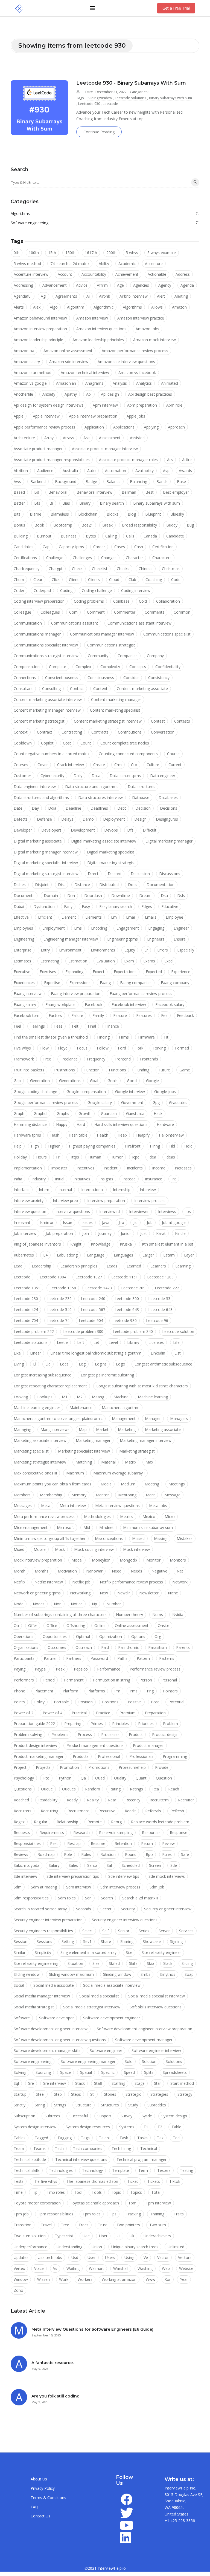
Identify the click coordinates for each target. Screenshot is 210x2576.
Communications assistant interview (139, 623)
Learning (183, 1266)
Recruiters (23, 1811)
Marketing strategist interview (40, 1462)
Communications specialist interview (46, 645)
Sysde (147, 2116)
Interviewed (110, 1211)
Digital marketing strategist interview (46, 874)
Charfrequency (27, 569)
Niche (173, 1593)
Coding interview (136, 590)
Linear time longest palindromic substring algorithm (96, 1353)
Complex (83, 667)
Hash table (78, 1135)
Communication (28, 623)
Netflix (19, 1582)
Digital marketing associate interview (104, 841)
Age (120, 285)
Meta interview (73, 1506)
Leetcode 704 (26, 1320)
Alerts (19, 307)
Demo (88, 819)
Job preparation (59, 1233)
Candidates (24, 547)
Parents (183, 1647)
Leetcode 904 (91, 1320)
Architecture (24, 438)
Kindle (180, 1233)
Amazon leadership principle (38, 340)
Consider (131, 678)
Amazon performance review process (135, 351)
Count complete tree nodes (125, 743)
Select (88, 1931)
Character (134, 558)
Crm (118, 765)
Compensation (27, 667)
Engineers (156, 939)
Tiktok (175, 2181)
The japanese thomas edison (92, 2181)
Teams (40, 2148)
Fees (58, 1026)
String (40, 2105)
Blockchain (88, 514)
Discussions (170, 874)
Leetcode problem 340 (133, 1331)
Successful (79, 2116)
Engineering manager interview (71, 939)
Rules (167, 1854)
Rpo (149, 1854)
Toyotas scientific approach (94, 2203)
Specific (108, 2072)
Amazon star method (33, 373)
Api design (110, 394)
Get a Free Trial (176, 8)
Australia (70, 471)
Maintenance (81, 1408)
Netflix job (81, 1582)
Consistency (159, 678)
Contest (158, 721)
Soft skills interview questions (156, 2007)
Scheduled (131, 1865)
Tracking (133, 2214)
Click (56, 580)
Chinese (146, 569)
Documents (24, 895)
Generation (40, 1081)
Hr (58, 1157)
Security (128, 1909)
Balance (113, 481)
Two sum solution (30, 2236)
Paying (20, 1669)
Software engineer (106, 2050)
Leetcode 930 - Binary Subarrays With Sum (131, 83)
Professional (109, 1756)
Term (143, 2170)
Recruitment (78, 1811)
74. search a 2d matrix (70, 264)
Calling (111, 536)
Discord (115, 874)
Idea (152, 1157)
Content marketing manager (116, 699)
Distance (82, 885)
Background (66, 481)
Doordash (93, 895)
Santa (92, 1865)
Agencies (141, 285)
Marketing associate (163, 1429)
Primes (97, 1723)
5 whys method (27, 264)
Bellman (129, 492)
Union (97, 2247)
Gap (17, 1081)
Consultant (23, 688)
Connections (25, 678)
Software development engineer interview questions (60, 2040)
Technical (149, 2148)
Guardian (109, 1113)
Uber (103, 2236)
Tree (65, 2225)
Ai (88, 296)
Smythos (167, 1974)
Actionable (157, 274)
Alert (161, 296)
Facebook (94, 1004)
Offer (33, 1625)
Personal (169, 1680)
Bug (190, 525)
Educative (170, 906)
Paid (105, 1647)
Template (121, 2170)
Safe (185, 1854)
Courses (21, 765)
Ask (87, 438)
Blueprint (153, 514)
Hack (158, 1113)
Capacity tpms (71, 547)
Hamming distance (30, 1124)
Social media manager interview (42, 1996)
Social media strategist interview (92, 2007)
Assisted (137, 438)
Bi (51, 503)
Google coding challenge (35, 1092)
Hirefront (133, 1146)
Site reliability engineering (36, 1963)
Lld (48, 1364)
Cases (120, 547)
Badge (91, 481)
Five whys (22, 1048)
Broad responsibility (139, 525)
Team (19, 2148)
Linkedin (158, 1353)
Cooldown (23, 743)
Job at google (174, 1222)
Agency (165, 285)
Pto (46, 1778)
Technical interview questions (81, 2159)
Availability (145, 471)
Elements (94, 917)
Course (173, 754)
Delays (67, 819)
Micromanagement (31, 1527)
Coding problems (89, 601)
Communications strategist (111, 645)
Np (94, 1604)
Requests (22, 1832)
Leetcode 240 (93, 1299)
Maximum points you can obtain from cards (52, 1484)
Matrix (131, 1462)
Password (99, 1658)
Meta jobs (158, 1506)
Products (81, 1756)
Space (65, 2072)
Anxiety (49, 394)
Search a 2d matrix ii (140, 1898)
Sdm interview (79, 1887)
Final (92, 1026)
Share (106, 1941)
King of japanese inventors (37, 1244)
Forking (159, 1048)
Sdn (88, 1898)
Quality (120, 1778)
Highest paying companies (92, 1146)
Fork (139, 1048)
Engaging (156, 928)
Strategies (159, 2094)
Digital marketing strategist (111, 863)
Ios (188, 1211)
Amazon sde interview (69, 362)
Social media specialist (99, 1996)
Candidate (175, 536)
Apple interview (46, 416)
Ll (35, 1364)
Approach (176, 427)
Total (156, 2192)
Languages (123, 1255)
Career (99, 547)
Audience (45, 471)
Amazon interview (92, 318)
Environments (103, 950)
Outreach (84, 1647)
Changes (109, 558)
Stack (80, 2083)
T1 (146, 2127)
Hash (55, 1135)
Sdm (18, 1887)
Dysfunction (44, 906)
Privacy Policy (43, 2488)
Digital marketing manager (169, 841)
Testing (186, 2170)
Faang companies (136, 983)
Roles (86, 1854)
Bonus (19, 525)
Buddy (172, 525)
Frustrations (64, 1070)
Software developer (56, 2018)
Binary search (112, 503)
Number (114, 1604)
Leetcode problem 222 (34, 1331)
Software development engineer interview (51, 2029)
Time (18, 2192)
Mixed (19, 1549)
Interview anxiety (29, 1201)
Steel (40, 2094)
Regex (19, 1822)
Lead (18, 1266)
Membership (51, 1495)
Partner (50, 1658)
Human (95, 1157)
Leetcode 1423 (99, 1288)
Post (155, 1702)
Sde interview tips (124, 1876)
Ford (122, 1048)
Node (19, 1604)
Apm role (174, 405)
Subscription (24, 2116)
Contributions (130, 732)
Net (180, 1571)
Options (138, 1636)
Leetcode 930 (90, 104)
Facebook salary (170, 1004)
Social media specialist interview (157, 1996)
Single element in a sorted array (88, 1952)
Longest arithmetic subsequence (163, 1364)
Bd (37, 492)
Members (22, 1495)
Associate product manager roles (128, 460)
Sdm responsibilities (31, 1898)
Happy (62, 1124)
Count (86, 743)
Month (20, 1571)
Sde (174, 1865)
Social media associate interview (112, 1985)
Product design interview (35, 1745)
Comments (154, 612)
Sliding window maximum (71, 1974)
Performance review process (155, 1669)
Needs (136, 1571)
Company (155, 656)
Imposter (59, 1168)
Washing (145, 2268)
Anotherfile (23, 394)
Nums (158, 1615)
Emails (151, 917)
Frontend (123, 1059)
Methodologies (97, 1516)
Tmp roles (56, 2192)
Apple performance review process (44, 427)
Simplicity (43, 1952)
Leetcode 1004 (53, 1277)
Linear (36, 1353)
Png (150, 1691)
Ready (72, 1800)
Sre (31, 2083)
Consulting (51, 688)
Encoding (99, 928)
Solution (149, 2061)
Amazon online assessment (68, 351)
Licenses (156, 1342)
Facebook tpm (27, 1015)
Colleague (22, 612)
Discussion (140, 874)
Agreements (66, 296)
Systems (127, 2127)
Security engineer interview (168, 1909)
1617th (91, 253)
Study (133, 2105)
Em (114, 917)
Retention (123, 1843)
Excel (169, 961)
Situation (75, 1963)
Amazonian (66, 383)
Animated (170, 383)
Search (107, 1898)
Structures (110, 2105)
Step (58, 2094)
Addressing (23, 285)
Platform (70, 1691)
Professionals (141, 1756)
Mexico (149, 1516)
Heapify (143, 1135)
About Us (39, 2479)
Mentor (102, 1495)
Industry (39, 1179)
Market (102, 1429)
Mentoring (127, 1495)
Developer (23, 830)
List (178, 1353)
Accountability (94, 274)
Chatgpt (56, 569)
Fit (166, 1037)
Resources (151, 1832)
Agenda (187, 285)
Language (96, 1255)
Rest (54, 1843)
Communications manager (37, 634)
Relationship (67, 1822)
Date (18, 808)
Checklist (100, 569)
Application (94, 427)
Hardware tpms (27, 1135)
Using (129, 2257)
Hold (188, 1146)
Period (49, 1680)
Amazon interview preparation (40, 329)
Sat (110, 1865)
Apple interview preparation (93, 416)
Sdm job (157, 1887)
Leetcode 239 (59, 1299)
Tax (160, 2138)
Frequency (96, 1059)
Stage (140, 2083)
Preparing (73, 1723)
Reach (174, 1789)
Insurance (154, 1179)
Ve (146, 2257)
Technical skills (27, 2170)
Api (89, 394)
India (18, 1179)
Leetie (62, 1342)
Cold (143, 601)
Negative (159, 1571)
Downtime (121, 895)
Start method (182, 2083)
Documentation (161, 885)
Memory (79, 1495)
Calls (130, 536)
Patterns (167, 1658)
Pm (117, 1691)
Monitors (178, 1560)
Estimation (78, 961)
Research (81, 1832)
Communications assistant (75, 623)
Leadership (41, 1266)
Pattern (143, 1658)
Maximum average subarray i (119, 1473)
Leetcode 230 (26, 1299)
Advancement (55, 285)
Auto (91, 471)
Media (106, 1484)
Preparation (155, 1713)
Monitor (153, 1560)
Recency (133, 1800)
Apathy (71, 394)
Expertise (52, 983)
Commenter (125, 612)
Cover (43, 765)
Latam (169, 1255)
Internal (65, 1190)
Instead (129, 1179)
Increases (183, 1168)
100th (34, 253)
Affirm (102, 285)
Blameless (60, 514)
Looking (21, 1397)
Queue (47, 1789)
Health (103, 1135)
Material (108, 1462)
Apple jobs (136, 416)
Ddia (52, 808)
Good (132, 1081)
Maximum (75, 1473)
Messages (23, 1506)
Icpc (136, 1157)
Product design (165, 1734)
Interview (148, 1190)
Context (21, 732)
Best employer (176, 492)
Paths (122, 1658)
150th (70, 253)
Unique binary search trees (135, 2247)
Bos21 (87, 525)
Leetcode (110, 104)
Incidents (135, 1168)
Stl (92, 2094)
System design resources (88, 2127)
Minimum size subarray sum (148, 1527)
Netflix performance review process (131, 1582)
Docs (133, 885)
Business (69, 536)
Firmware (146, 1037)
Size (96, 1963)
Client (74, 580)
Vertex (19, 2268)
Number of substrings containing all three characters (60, 1615)
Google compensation (86, 1092)
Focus (82, 1048)
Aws (17, 481)
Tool (78, 2192)
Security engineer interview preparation (48, 1920)
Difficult (150, 830)
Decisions (169, 808)
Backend (38, 481)
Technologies (61, 2170)
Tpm (132, 2203)
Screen (155, 1865)
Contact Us (40, 2516)
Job (150, 1222)
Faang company (175, 983)
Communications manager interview (102, 634)
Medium (128, 1484)
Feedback (185, 1015)
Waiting (73, 2268)
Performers (24, 1680)
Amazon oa (24, 351)
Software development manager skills (47, 2050)
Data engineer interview (35, 787)
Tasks (142, 2138)
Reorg (116, 1822)
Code (176, 580)
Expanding (74, 972)
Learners (158, 1266)
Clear (38, 580)
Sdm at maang (44, 1887)
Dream (145, 895)
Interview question (30, 1211)
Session (21, 1941)
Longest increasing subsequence (43, 1375)
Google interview (130, 1092)
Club (132, 580)
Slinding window (117, 1974)
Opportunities (55, 1636)
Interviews (167, 1211)
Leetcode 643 (127, 1309)
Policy (39, 1702)
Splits (149, 2072)
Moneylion (101, 1560)
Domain (51, 895)
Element (69, 917)
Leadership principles (79, 1266)
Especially (186, 950)
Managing (22, 1429)
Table (176, 2127)
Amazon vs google (30, 383)
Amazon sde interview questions (126, 362)
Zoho (18, 2290)
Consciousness (101, 678)
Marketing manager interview (146, 1440)
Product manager (148, 1745)
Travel (46, 2225)
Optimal (83, 1636)
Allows (157, 307)
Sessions (44, 1941)
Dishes (20, 885)
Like (17, 1353)
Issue (68, 1222)
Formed (182, 1048)
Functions (117, 1070)
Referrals (153, 1811)
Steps (76, 2094)
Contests (182, 721)
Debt (122, 808)
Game (185, 1070)
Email (131, 917)
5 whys (132, 253)
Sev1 (87, 1941)
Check (77, 569)
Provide (162, 1767)
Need (117, 1571)
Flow (44, 1048)
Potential (176, 1702)
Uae (86, 2236)
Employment (54, 928)
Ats (170, 460)
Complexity (110, 667)
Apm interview (105, 405)
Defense (44, 819)
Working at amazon (119, 2279)
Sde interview (25, 1876)
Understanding (69, 2247)
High (35, 1146)
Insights (106, 1179)
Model (77, 1560)
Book (39, 525)
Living (19, 1364)
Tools (97, 2192)
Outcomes (57, 1647)
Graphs (63, 1113)
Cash (139, 547)
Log (82, 1364)
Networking (80, 1593)
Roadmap (46, 1854)
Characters (162, 558)
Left (81, 1342)
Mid (87, 1527)
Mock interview (136, 1549)
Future (164, 1070)
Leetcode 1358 (63, 1288)
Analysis (120, 383)
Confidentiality (168, 667)
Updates (21, 2257)
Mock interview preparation (38, 1560)
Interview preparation (106, 1201)
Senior (124, 1931)
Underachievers (157, 2236)
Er (146, 950)
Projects (43, 1767)
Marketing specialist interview (84, 1451)
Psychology (24, 1778)
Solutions (174, 2061)
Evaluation (106, 961)
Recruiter (186, 1800)
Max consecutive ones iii (35, 1473)
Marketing (127, 1429)
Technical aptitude (30, 2159)
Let (96, 1342)
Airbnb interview (134, 296)
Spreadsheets (175, 2072)
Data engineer (163, 776)
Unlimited (176, 2247)
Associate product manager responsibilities (52, 460)
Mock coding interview (94, 1549)
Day (35, 808)
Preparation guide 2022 (34, 1723)
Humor (117, 1157)
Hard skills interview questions (121, 1124)
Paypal (41, 1669)
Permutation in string (112, 1680)
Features (144, 1015)
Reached (21, 1800)
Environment (70, 950)
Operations (24, 1636)
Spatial (86, 2072)
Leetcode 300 (127, 1299)
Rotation (108, 1854)
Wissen (43, 2279)
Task (124, 2138)
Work (64, 2279)
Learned (134, 1266)
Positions (110, 1702)
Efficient (45, 917)
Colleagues (50, 612)
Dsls (181, 895)
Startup (20, 2094)
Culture (153, 765)
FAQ (34, 2507)
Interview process (150, 1201)
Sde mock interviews (167, 1876)
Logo (121, 1364)
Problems (60, 1734)
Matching (84, 1462)
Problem (170, 1723)
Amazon (179, 307)
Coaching (154, 580)
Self (106, 1931)
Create (99, 765)
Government (132, 1102)
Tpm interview (158, 2203)
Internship (122, 1190)
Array (49, 438)
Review (168, 1843)
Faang (105, 983)
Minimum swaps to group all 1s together (50, 1538)
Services (186, 1931)
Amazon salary (27, 362)
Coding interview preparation (39, 601)
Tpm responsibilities (56, 2214)
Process (85, 1734)
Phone (19, 1691)
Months (42, 1571)
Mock (60, 1549)
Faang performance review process (141, 994)
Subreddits (157, 2105)
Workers (85, 2279)
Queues (69, 1789)
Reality (93, 1800)
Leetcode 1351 (27, 1288)
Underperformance (30, 2247)
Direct (93, 874)
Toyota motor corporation (37, 2203)
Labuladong (67, 1255)
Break (107, 525)
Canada (150, 536)
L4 (45, 1255)
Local (65, 1364)
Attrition (21, 471)
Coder (19, 590)
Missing (161, 1538)
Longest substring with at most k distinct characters (142, 1386)
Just (144, 1233)
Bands (162, 481)
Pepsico (81, 1669)
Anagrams (94, 383)
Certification (163, 547)
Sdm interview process (120, 1887)
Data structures (142, 787)
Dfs (130, 830)
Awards (185, 471)
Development (83, 830)
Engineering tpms (122, 939)
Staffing (118, 2083)
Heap (122, 1135)
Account (65, 274)
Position (85, 1702)
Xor (168, 2279)
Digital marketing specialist (111, 852)
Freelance (69, 1059)
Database (141, 797)
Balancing (138, 481)
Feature (120, 1015)
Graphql (40, 1113)
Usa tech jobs (50, 2257)
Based (19, 492)
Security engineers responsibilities (43, 1931)
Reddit (130, 1811)
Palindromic (129, 1647)
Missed (138, 1538)
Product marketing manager (39, 1756)
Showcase (152, 1941)
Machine (121, 1397)
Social (19, 1985)
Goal (94, 1081)
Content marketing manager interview (47, 710)
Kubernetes (24, 1255)
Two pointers (128, 2225)
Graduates (178, 1102)
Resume (98, 1843)
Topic (116, 2192)
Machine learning (153, 1397)
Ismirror (47, 1222)
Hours (41, 1157)
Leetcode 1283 (160, 1277)
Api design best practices (150, 394)
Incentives (85, 1168)
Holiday (20, 1157)
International (92, 1190)
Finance (112, 1026)
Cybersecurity (52, 776)
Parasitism (157, 1647)
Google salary (100, 1102)
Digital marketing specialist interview (46, 863)
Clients (94, 580)
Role (68, 1854)
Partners (74, 1658)
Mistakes (185, 1538)
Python (65, 1778)
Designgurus (167, 819)
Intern (44, 1190)
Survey (126, 2116)
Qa (83, 1778)
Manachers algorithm (121, 1408)
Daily (78, 776)
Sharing (127, 1941)
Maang (98, 1397)
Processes (110, 1734)
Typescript (64, 2236)
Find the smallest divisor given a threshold (51, 1037)
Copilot (47, 743)
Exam (129, 961)
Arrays (68, 438)
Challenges (82, 558)
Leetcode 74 (58, 1320)
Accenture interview (31, 274)
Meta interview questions (117, 1506)
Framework (24, 1059)
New (104, 1593)
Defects (21, 819)
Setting (68, 1941)
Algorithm (76, 307)
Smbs (145, 1974)
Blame (36, 514)
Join (86, 1233)
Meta (46, 1506)
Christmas (171, 569)
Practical (79, 1713)
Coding (66, 590)
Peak (60, 1669)
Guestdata (135, 1113)
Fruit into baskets (29, 1070)
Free (47, 1059)
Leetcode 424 (26, 1309)
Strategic (133, 2094)
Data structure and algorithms (92, 787)
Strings (60, 2105)
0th (17, 253)
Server (164, 1931)
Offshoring (76, 1625)
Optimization (111, 1636)
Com (73, 612)
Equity (130, 950)
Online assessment (132, 1625)
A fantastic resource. (52, 2363)
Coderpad (42, 590)
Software (22, 2018)
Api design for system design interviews (49, 405)
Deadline (73, 808)
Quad (100, 1778)
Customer (22, 776)
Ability (104, 264)
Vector (163, 2257)
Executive (22, 972)
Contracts (100, 732)
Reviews (21, 1854)
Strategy (185, 2094)
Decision (143, 808)
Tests (19, 2181)
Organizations (26, 1647)
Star (157, 2083)
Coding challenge (97, 590)
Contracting (72, 732)
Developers (51, 830)
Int (174, 1179)
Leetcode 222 (167, 1288)
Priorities (146, 1723)
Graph (19, 1113)
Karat (161, 1233)
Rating (115, 1789)
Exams (149, 961)
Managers (179, 1418)
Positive (135, 1702)
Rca (156, 1789)
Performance (109, 1669)
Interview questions (73, 1211)
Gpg (156, 1102)
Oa (16, 1625)
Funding (142, 1070)
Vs (55, 2268)
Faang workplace (60, 1004)
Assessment (110, 438)
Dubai (19, 906)
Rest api (74, 1843)
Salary (54, 1865)
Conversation (163, 732)
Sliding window (100, 98)
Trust (103, 2225)
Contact (77, 688)
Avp (166, 471)
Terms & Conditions (48, 2498)
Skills (133, 1963)
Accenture (154, 264)
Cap (46, 547)
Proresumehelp (132, 1767)
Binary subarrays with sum (170, 98)
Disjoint (42, 885)
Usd (75, 2257)
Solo (129, 2061)
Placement (44, 1691)
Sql (16, 2083)
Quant (141, 1778)
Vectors (185, 2257)
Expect (99, 972)
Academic (127, 264)
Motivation (67, 1571)
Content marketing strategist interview (108, 721)
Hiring (155, 1146)
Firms (124, 1037)
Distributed (109, 885)
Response (179, 1832)
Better (19, 503)
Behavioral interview (94, 492)
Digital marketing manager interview (46, 852)
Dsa (164, 895)
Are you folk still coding (56, 2396)
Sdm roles (67, 1898)
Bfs (37, 503)
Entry (45, 950)
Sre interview (55, 2083)
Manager (153, 1418)
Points (19, 1702)
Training (157, 2214)
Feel (17, 1026)
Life (176, 1342)
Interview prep (65, 1201)
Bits (17, 514)
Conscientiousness (62, 678)
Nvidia (178, 1615)
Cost (67, 743)
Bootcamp (63, 525)
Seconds (84, 1909)
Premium (128, 1713)
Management (124, 1418)
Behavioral (58, 492)
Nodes (39, 1604)
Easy (86, 906)
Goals (113, 1081)
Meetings (177, 1484)
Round (131, 1854)
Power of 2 (24, 1713)
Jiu (135, 1222)
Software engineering (105, 223)
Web (166, 2268)
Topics (136, 2192)
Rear (112, 1800)
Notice (77, 1604)
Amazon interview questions (101, 329)
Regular (41, 1822)
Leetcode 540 (59, 1309)
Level (113, 1342)
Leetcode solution (178, 1331)
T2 (160, 2127)
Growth (85, 1113)
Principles (120, 1723)
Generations (70, 1081)
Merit (150, 1495)
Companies (128, 656)
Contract (45, 732)
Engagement (128, 928)
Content (100, 688)
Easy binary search (116, 906)
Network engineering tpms (37, 1593)
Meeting (152, 1484)
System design (174, 2116)
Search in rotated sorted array (40, 1909)
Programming (175, 1756)
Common (182, 612)
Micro (170, 1516)
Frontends (149, 1059)
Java (106, 1222)
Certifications (25, 558)
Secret (106, 1909)
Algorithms (105, 213)
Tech (59, 2148)
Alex (37, 307)
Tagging (65, 2138)
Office (52, 1625)
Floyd (63, 1048)
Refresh (177, 1811)
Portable (61, 1702)
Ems (78, 928)
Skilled (114, 1963)
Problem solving (28, 1734)
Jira (121, 1222)
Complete (58, 667)
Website (186, 2268)
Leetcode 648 (160, 1309)
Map (83, 1429)
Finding (103, 1037)
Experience (181, 972)
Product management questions (95, 1745)
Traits (179, 2214)
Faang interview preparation (76, 994)
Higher (54, 1146)
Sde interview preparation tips (73, 1876)
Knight (76, 1244)
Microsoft (65, 1527)
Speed (129, 2072)
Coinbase (121, 601)
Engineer (181, 928)
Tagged (41, 2138)
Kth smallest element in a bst (168, 1244)
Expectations (125, 972)
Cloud (114, 580)
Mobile (40, 1549)
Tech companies (88, 2148)
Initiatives (82, 1179)
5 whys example (162, 253)
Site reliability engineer (161, 1952)
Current (175, 765)
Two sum (158, 2225)
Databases (168, 797)
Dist (62, 885)
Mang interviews (55, 1429)
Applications (124, 427)
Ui (119, 2236)
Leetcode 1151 (125, 1277)
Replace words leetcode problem (160, 1822)
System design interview (35, 2127)
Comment (96, 612)
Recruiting (49, 1811)
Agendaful (23, 296)
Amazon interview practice (141, 318)
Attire (187, 460)
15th (52, 253)
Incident (111, 1168)
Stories (110, 2094)
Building (21, 536)
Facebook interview (129, 1004)
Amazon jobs (147, 329)
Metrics (127, 1516)
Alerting (181, 296)
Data (96, 776)
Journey (105, 1233)
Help (18, 1146)
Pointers (170, 1691)
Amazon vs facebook (137, 373)
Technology (92, 2170)
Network (180, 1582)
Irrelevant (22, 1222)
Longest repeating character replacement (50, 1386)
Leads (112, 1266)
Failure (77, 1015)
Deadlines (99, 808)
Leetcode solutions (131, 98)
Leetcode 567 (93, 1309)
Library (133, 1342)
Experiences (24, 983)
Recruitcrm (159, 1800)
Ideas (170, 1157)
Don (71, 895)
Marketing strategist (137, 1451)
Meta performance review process (44, 1516)
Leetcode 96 (157, 1320)
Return (147, 1843)
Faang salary (25, 1004)
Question (164, 1778)
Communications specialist (167, 634)
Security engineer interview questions (125, 1920)
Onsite (164, 1625)
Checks (123, 569)
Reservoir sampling (116, 1832)
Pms (134, 1691)
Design (140, 819)
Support (104, 2116)
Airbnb (105, 296)
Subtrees (52, 2116)
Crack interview (71, 765)
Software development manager (144, 2040)
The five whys (45, 2181)
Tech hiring (121, 2148)
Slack (168, 1963)
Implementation (28, 1168)
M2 (80, 1397)
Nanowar (94, 1571)
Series (144, 1931)
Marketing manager (93, 1440)
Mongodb (128, 1560)
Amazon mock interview (154, 340)
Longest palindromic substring (107, 1375)
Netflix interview (49, 1582)
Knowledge (101, 1244)
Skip (150, 1963)
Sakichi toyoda (27, 1865)
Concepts (138, 667)
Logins (101, 1364)
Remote (95, 1822)
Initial (60, 1179)
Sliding (187, 1963)
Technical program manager (142, 2159)
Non (58, 1604)
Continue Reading (99, 132)
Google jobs (165, 1092)
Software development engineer (112, 2018)
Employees (23, 928)
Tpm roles (92, 2214)
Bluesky (177, 514)
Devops (111, 830)
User (92, 2257)
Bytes (91, 536)
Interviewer (139, 1211)
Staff (98, 2083)
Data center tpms (125, 776)
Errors (163, 950)
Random (93, 1789)
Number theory (129, 1615)
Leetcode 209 (133, 1288)
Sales (73, 1865)
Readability (48, 1800)
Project (20, 1767)
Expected (154, 972)
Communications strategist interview (46, 656)
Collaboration (168, 601)
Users (110, 2257)
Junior (126, 1233)
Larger (148, 1255)
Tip (35, 2192)
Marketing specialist (31, 1451)
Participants (24, 1658)
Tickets (154, 2181)
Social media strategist (34, 2007)
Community (98, 656)
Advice (82, 285)
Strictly (20, 2105)
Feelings (38, 1026)
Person (146, 1680)
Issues (87, 1222)
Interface (22, 1190)
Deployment (114, 819)
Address (183, 274)
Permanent (74, 1680)
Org (158, 1636)
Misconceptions (109, 1538)
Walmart (96, 2268)
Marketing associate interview (40, 1440)
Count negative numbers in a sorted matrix (52, 754)
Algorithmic (103, 307)
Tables (20, 2138)
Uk (132, 2236)
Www (151, 2279)
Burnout (44, 536)
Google (152, 1081)
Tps (113, 2214)
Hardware (165, 1124)
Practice (103, 1713)
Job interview (25, 1233)
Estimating (50, 961)
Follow (103, 1048)
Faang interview (28, 994)
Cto (134, 765)
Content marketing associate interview (48, 699)
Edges (147, 906)
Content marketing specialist (115, 710)
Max (149, 1462)
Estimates (22, 961)
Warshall (121, 2268)
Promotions (99, 1767)
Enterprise (23, 950)
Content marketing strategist (39, 721)
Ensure (180, 939)
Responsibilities (27, 1843)
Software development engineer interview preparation (145, 2029)
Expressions (80, 983)
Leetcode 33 (159, 1299)
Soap (189, 1974)
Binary (85, 503)
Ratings (136, 1789)
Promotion (69, 1767)
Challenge (55, 558)
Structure (84, 2105)
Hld (172, 1146)
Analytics (144, 383)
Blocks (113, 514)
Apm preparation (142, 405)
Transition (23, 2225)
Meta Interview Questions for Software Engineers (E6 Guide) (92, 2329)
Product (136, 1734)
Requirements (52, 1832)
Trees (84, 2225)
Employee (174, 917)
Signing (176, 1941)
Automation (116, 471)
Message (172, 1495)
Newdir (124, 1593)
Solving (20, 2072)
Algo (54, 307)
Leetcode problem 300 (83, 1331)
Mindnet (107, 1527)
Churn (19, 580)
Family (98, 1015)
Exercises (48, 972)
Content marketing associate (142, 688)
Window (21, 2279)
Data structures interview (100, 797)
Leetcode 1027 (89, 1277)
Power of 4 (52, 1713)
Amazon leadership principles (98, 340)
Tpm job (21, 2214)
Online (100, 1625)
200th (111, 253)
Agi (43, 296)
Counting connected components (128, 754)
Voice (39, 2268)
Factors (55, 1015)
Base (181, 481)
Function (92, 1070)
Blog (132, 514)
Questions (23, 1789)
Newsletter (149, 1593)
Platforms (96, 1691)
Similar (20, 1952)
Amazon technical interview (85, 373)
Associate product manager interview (105, 449)
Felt (75, 1026)
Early (68, 906)
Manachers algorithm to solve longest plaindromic (58, 1418)
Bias (66, 503)
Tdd (176, 2138)
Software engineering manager (88, 2061)
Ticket (133, 2181)
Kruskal (126, 1244)
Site (129, 1952)
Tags (85, 2138)
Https (74, 1157)
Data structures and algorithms (41, 797)
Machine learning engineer (37, 1408)
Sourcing (43, 2072)
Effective (21, 917)
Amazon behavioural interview (40, 318)
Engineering (24, 939)
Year (184, 2279)
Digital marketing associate (38, 841)
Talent (105, 2138)
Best (150, 492)
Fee (164, 1015)
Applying (151, 427)
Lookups (45, 1397)
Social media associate (54, 1985)
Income (159, 1168)
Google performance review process (46, 1102)
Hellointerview (171, 1135)
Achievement (127, 274)
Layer (189, 1255)
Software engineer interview (156, 2050)
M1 (65, 1397)
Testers (164, 2170)
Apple (19, 416)
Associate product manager (38, 449)
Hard (81, 1124)
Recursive (107, 1811)
